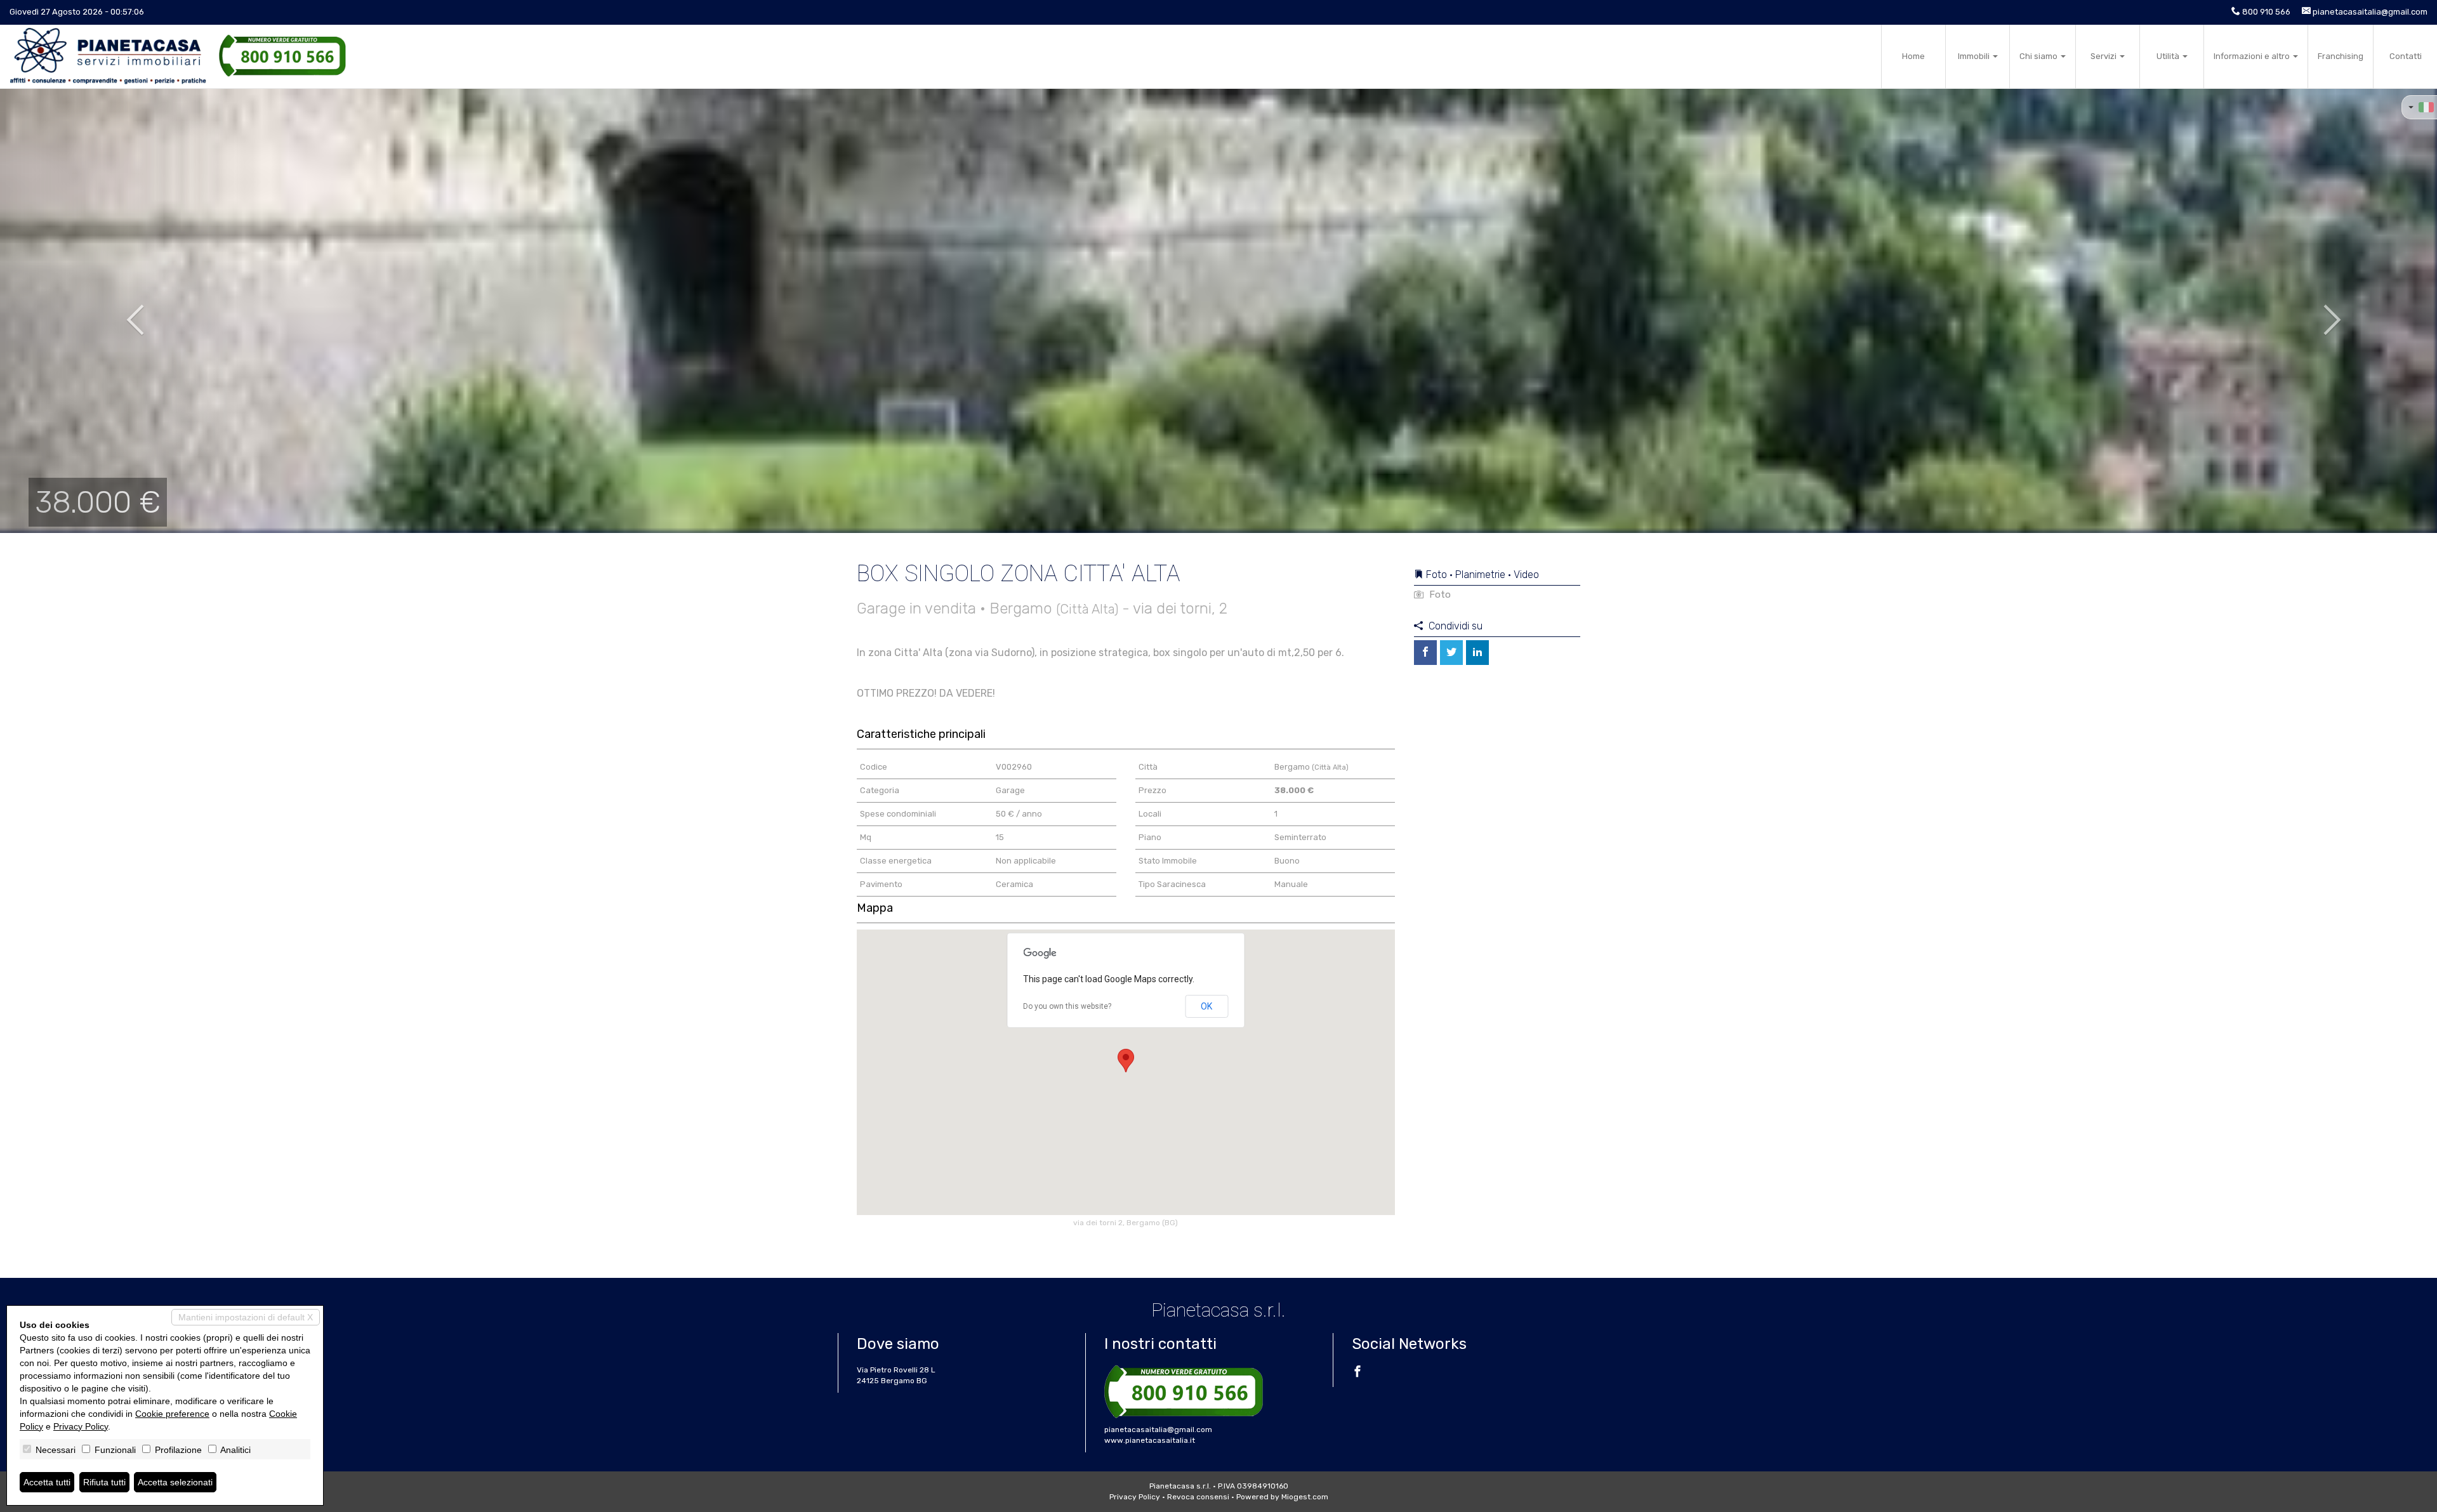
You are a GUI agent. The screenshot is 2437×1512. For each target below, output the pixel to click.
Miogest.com (1305, 1497)
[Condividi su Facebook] (1425, 653)
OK (1206, 1006)
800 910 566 (2266, 12)
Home (1913, 56)
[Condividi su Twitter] (1451, 653)
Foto (1439, 595)
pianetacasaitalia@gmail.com (2370, 12)
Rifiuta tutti (104, 1482)
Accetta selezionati (175, 1482)
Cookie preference (172, 1414)
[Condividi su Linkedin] (1477, 653)
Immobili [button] (1975, 56)
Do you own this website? (1067, 1006)
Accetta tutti (47, 1482)
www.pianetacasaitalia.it (1150, 1440)
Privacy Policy (1135, 1497)
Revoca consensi (1198, 1497)
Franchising (2341, 56)
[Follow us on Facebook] (1357, 1373)
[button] (122, 311)
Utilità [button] (2169, 56)
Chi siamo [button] (2039, 56)
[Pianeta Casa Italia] (108, 56)
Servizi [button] (2104, 56)
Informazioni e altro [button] (2253, 56)
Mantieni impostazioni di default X (246, 1317)
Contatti (2406, 56)
